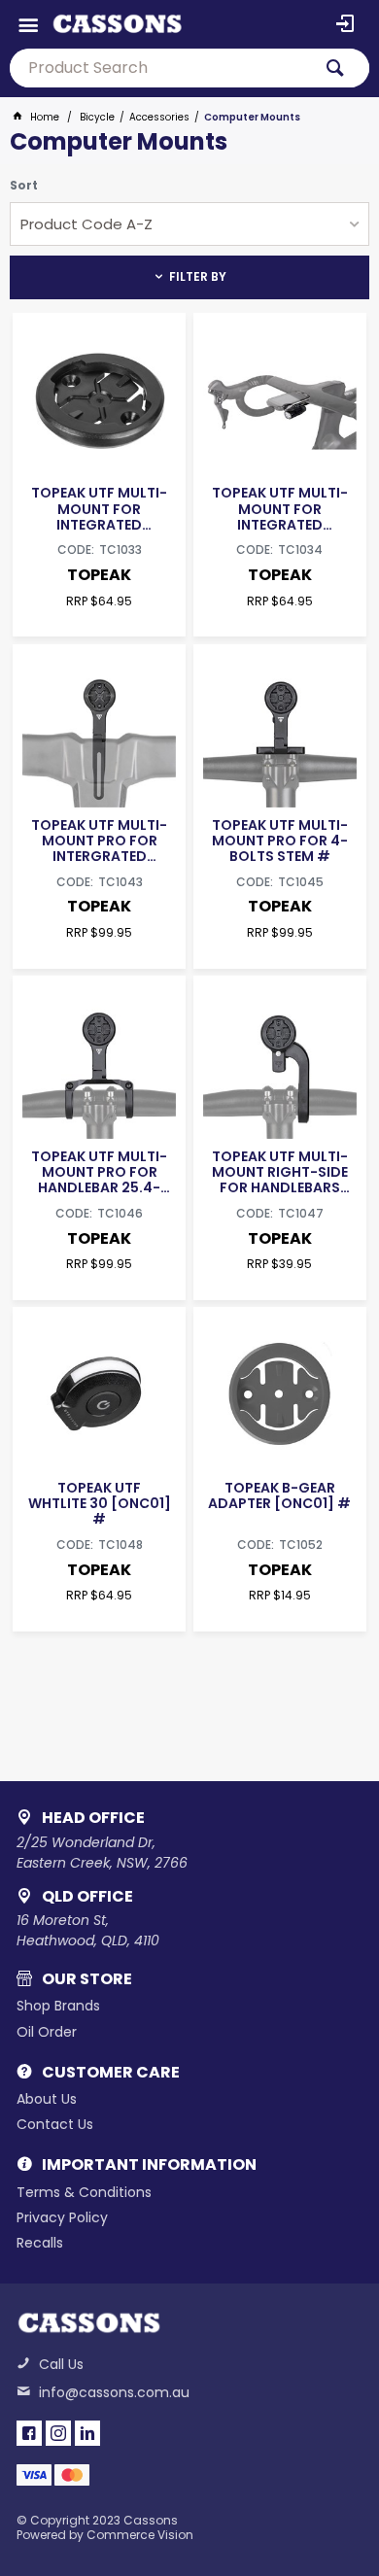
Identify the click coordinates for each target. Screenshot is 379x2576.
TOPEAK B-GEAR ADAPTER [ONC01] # (279, 1495)
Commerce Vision (140, 2535)
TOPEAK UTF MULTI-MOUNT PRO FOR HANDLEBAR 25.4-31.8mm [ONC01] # (99, 1172)
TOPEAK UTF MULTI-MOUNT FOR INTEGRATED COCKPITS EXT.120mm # (99, 508)
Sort (24, 186)
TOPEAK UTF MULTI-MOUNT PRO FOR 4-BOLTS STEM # (280, 841)
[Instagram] (58, 2433)
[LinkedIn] (87, 2433)
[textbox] (160, 68)
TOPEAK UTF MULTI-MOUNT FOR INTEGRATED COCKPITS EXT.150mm (280, 508)
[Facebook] (29, 2433)
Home (45, 117)
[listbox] (190, 224)
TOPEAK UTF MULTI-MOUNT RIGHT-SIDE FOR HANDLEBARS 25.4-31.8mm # (280, 1172)
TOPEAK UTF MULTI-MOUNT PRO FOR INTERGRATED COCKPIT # (99, 841)
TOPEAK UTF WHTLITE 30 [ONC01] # (100, 1503)
